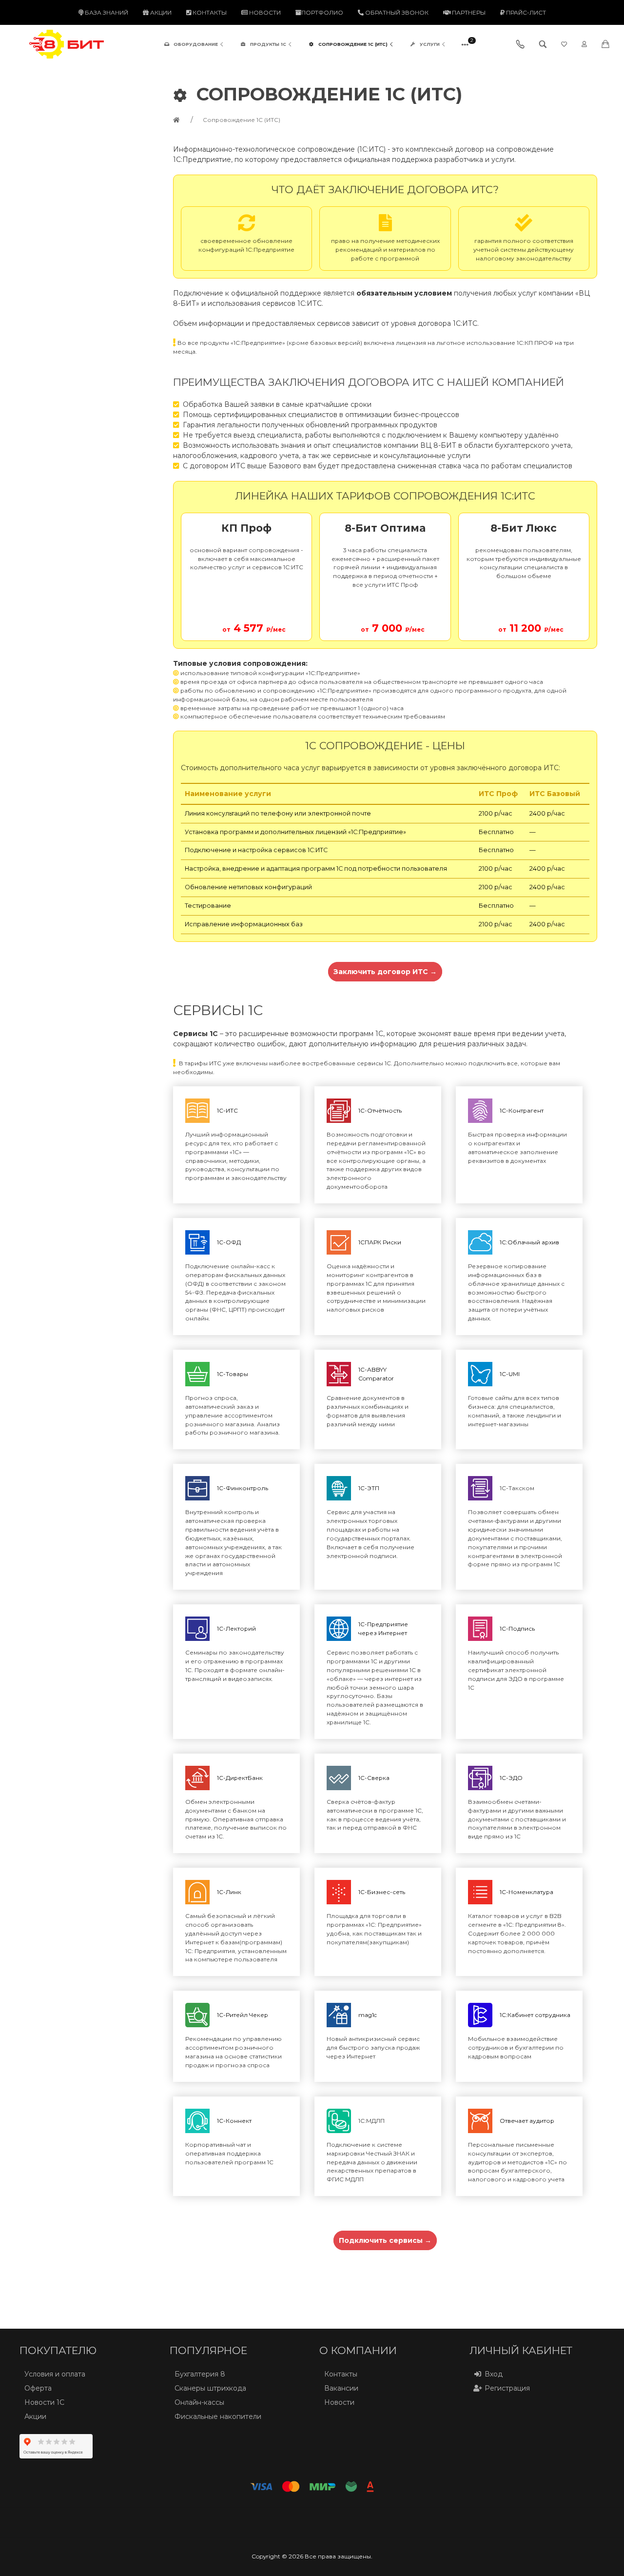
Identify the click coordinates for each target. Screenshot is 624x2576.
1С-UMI (510, 1374)
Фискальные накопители (218, 2416)
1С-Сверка (374, 1778)
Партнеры (468, 12)
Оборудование (196, 44)
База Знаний (106, 12)
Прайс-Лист (525, 12)
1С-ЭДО (511, 1778)
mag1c (368, 2015)
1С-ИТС (227, 1110)
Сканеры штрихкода (210, 2388)
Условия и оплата (55, 2374)
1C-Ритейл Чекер (243, 2015)
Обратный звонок (396, 12)
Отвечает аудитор (527, 2121)
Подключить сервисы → (385, 2240)
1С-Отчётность (380, 1110)
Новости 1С (44, 2402)
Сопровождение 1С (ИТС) (353, 44)
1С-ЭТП (369, 1488)
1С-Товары (233, 1374)
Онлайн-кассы (199, 2402)
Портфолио (322, 12)
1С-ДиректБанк (240, 1778)
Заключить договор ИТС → (385, 972)
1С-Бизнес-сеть (382, 1892)
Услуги (430, 44)
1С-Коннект (234, 2121)
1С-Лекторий (236, 1628)
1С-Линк (229, 1892)
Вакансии (341, 2388)
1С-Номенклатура (526, 1892)
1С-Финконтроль (243, 1488)
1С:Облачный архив (529, 1242)
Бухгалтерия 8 (200, 2374)
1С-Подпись (517, 1628)
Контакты (209, 12)
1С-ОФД (229, 1242)
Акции (160, 12)
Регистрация (507, 2388)
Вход (494, 2374)
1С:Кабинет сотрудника (535, 2015)
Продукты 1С (268, 44)
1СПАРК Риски (380, 1242)
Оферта (38, 2388)
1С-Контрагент (522, 1110)
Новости (264, 12)
